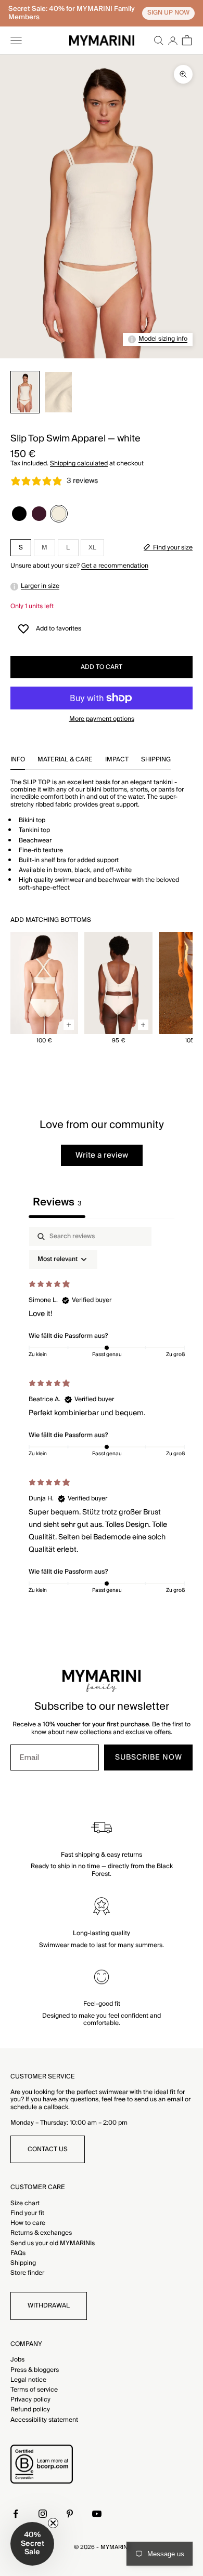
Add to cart (102, 667)
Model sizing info (163, 339)
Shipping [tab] (156, 761)
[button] (32, 2544)
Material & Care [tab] (65, 761)
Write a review (102, 1155)
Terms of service (34, 2390)
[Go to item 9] (58, 392)
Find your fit (27, 2213)
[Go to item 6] (25, 392)
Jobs (17, 2360)
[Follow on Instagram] (43, 2514)
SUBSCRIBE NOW (149, 1757)
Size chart (25, 2203)
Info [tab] (18, 761)
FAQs (18, 2253)
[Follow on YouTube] (97, 2514)
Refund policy (30, 2410)
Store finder (27, 2273)
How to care (28, 2223)
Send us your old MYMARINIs (53, 2243)
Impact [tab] (117, 761)
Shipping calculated (79, 464)
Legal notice (28, 2380)
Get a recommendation (115, 566)
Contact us (48, 2149)
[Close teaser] (53, 2523)
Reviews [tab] (57, 1202)
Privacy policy (30, 2400)
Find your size (173, 548)
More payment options (102, 719)
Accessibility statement (44, 2420)
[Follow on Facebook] (16, 2514)
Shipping (23, 2263)
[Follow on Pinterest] (70, 2514)
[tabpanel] (102, 1413)
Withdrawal (49, 2306)
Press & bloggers (35, 2370)
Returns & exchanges (41, 2233)
